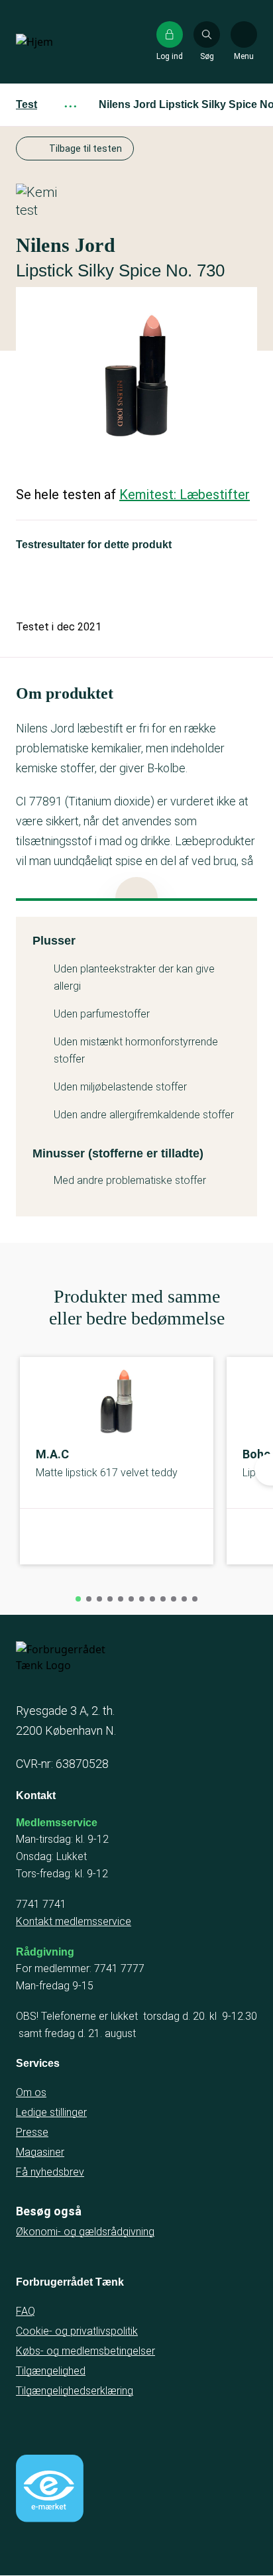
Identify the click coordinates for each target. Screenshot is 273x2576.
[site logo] (58, 42)
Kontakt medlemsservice (74, 1921)
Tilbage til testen (85, 148)
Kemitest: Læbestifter (185, 495)
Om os (31, 2092)
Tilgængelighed (51, 2371)
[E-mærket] (50, 2488)
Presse (32, 2132)
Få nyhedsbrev (50, 2172)
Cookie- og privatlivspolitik (77, 2331)
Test (27, 104)
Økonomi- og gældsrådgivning (85, 2232)
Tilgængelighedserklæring (75, 2391)
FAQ (26, 2311)
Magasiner (40, 2152)
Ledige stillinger (51, 2112)
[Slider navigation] (78, 1599)
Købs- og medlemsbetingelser (85, 2351)
